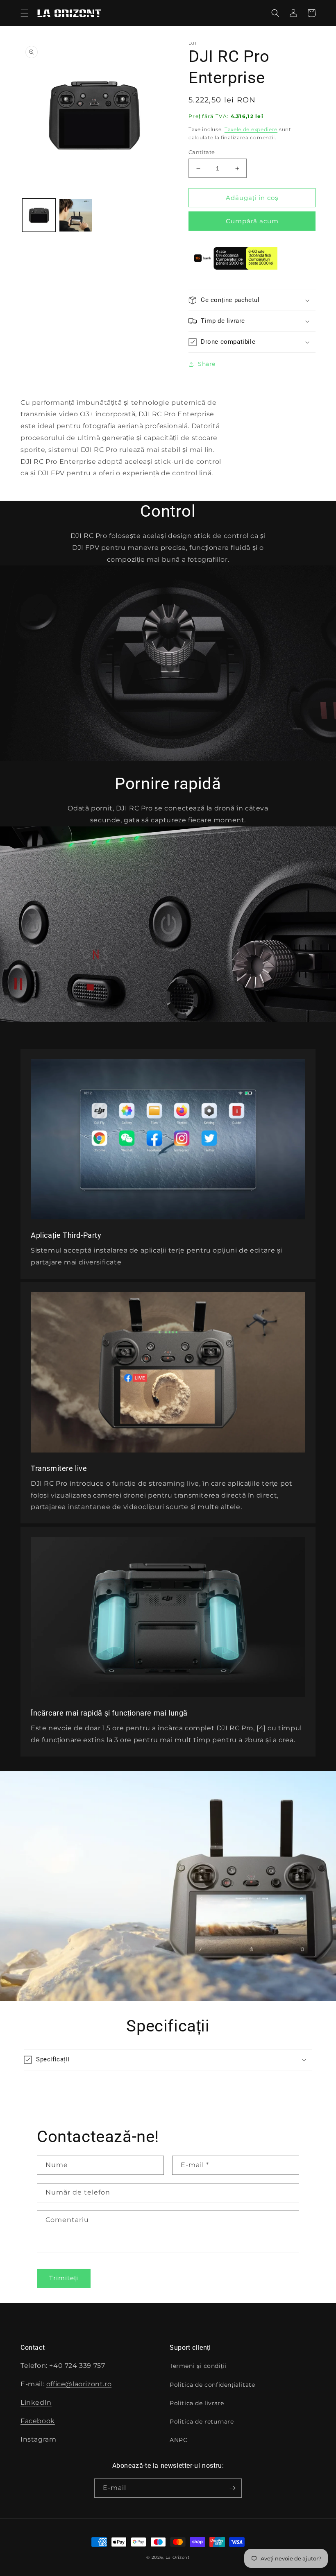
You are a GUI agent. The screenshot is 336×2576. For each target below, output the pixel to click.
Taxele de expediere (251, 129)
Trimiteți (64, 2278)
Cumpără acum (252, 221)
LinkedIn (36, 2402)
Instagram (38, 2439)
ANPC (178, 2440)
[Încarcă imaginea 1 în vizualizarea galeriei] (39, 215)
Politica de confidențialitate (212, 2385)
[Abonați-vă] (232, 2488)
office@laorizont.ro (79, 2384)
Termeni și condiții (198, 2366)
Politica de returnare (202, 2422)
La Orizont (178, 2557)
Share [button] (207, 364)
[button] (25, 13)
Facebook (38, 2421)
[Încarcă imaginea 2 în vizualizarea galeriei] (76, 215)
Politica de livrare (197, 2403)
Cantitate (202, 152)
